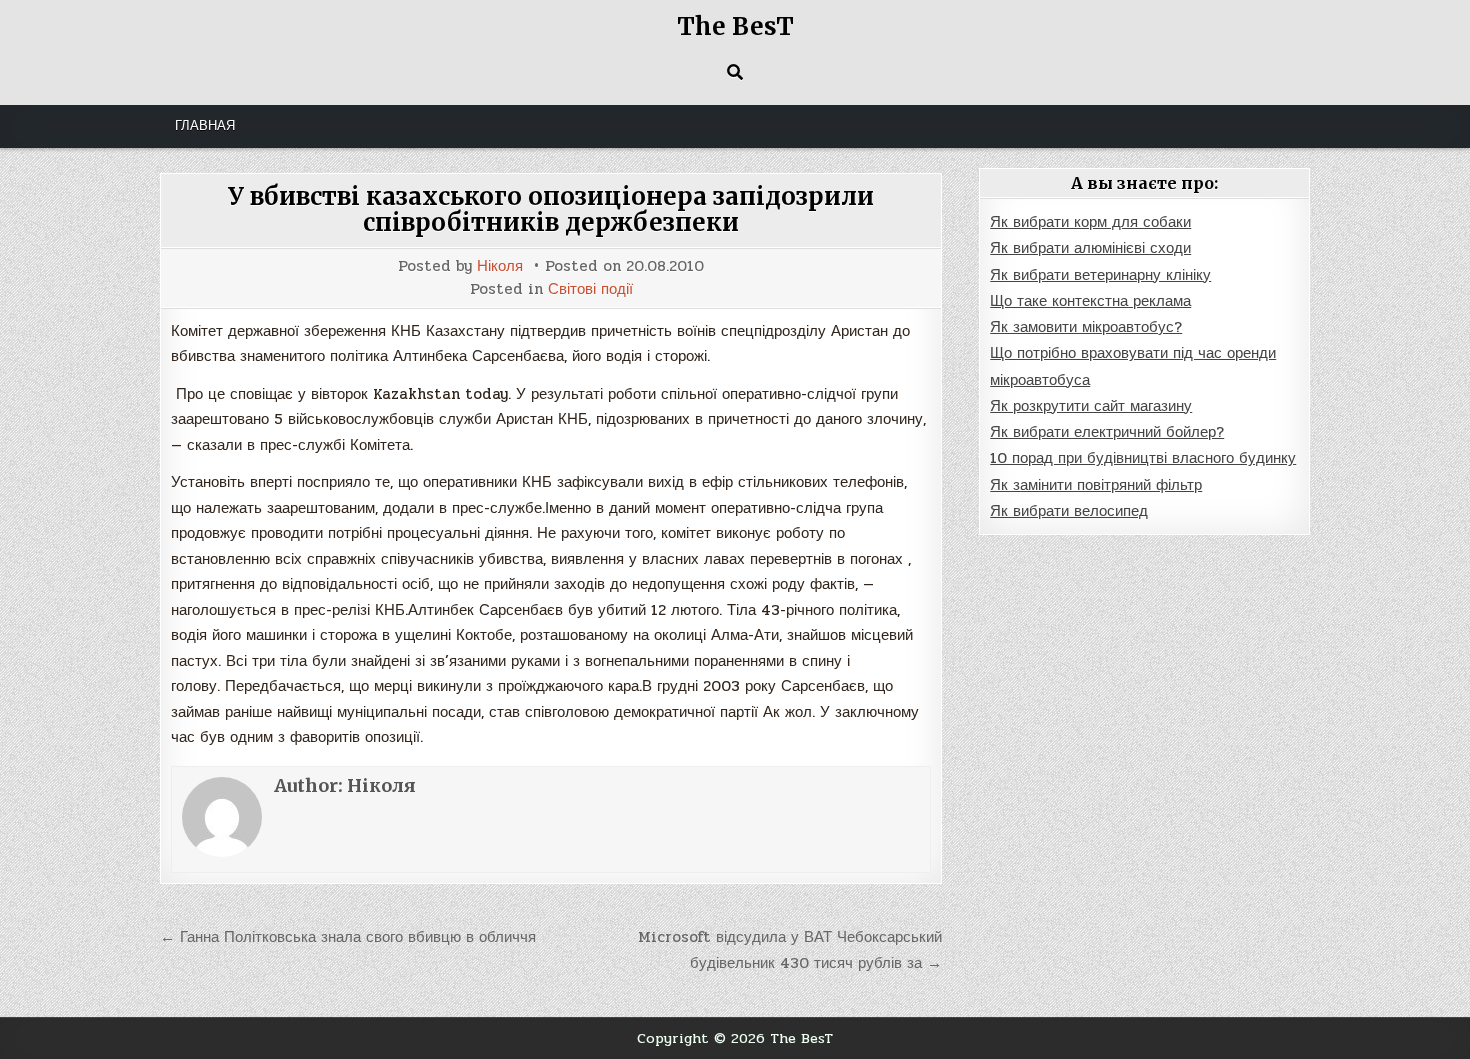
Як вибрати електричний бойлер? (1107, 432)
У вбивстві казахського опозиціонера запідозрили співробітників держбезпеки (551, 209)
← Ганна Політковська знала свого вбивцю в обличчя (348, 937)
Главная (205, 126)
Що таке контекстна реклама (1090, 301)
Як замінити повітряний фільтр (1096, 485)
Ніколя (500, 266)
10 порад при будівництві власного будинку (1143, 458)
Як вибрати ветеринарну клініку (1100, 275)
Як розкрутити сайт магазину (1091, 406)
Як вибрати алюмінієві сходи (1090, 248)
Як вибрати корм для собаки (1090, 222)
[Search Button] (735, 72)
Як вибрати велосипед (1069, 511)
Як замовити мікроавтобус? (1086, 327)
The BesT (735, 26)
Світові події (590, 289)
